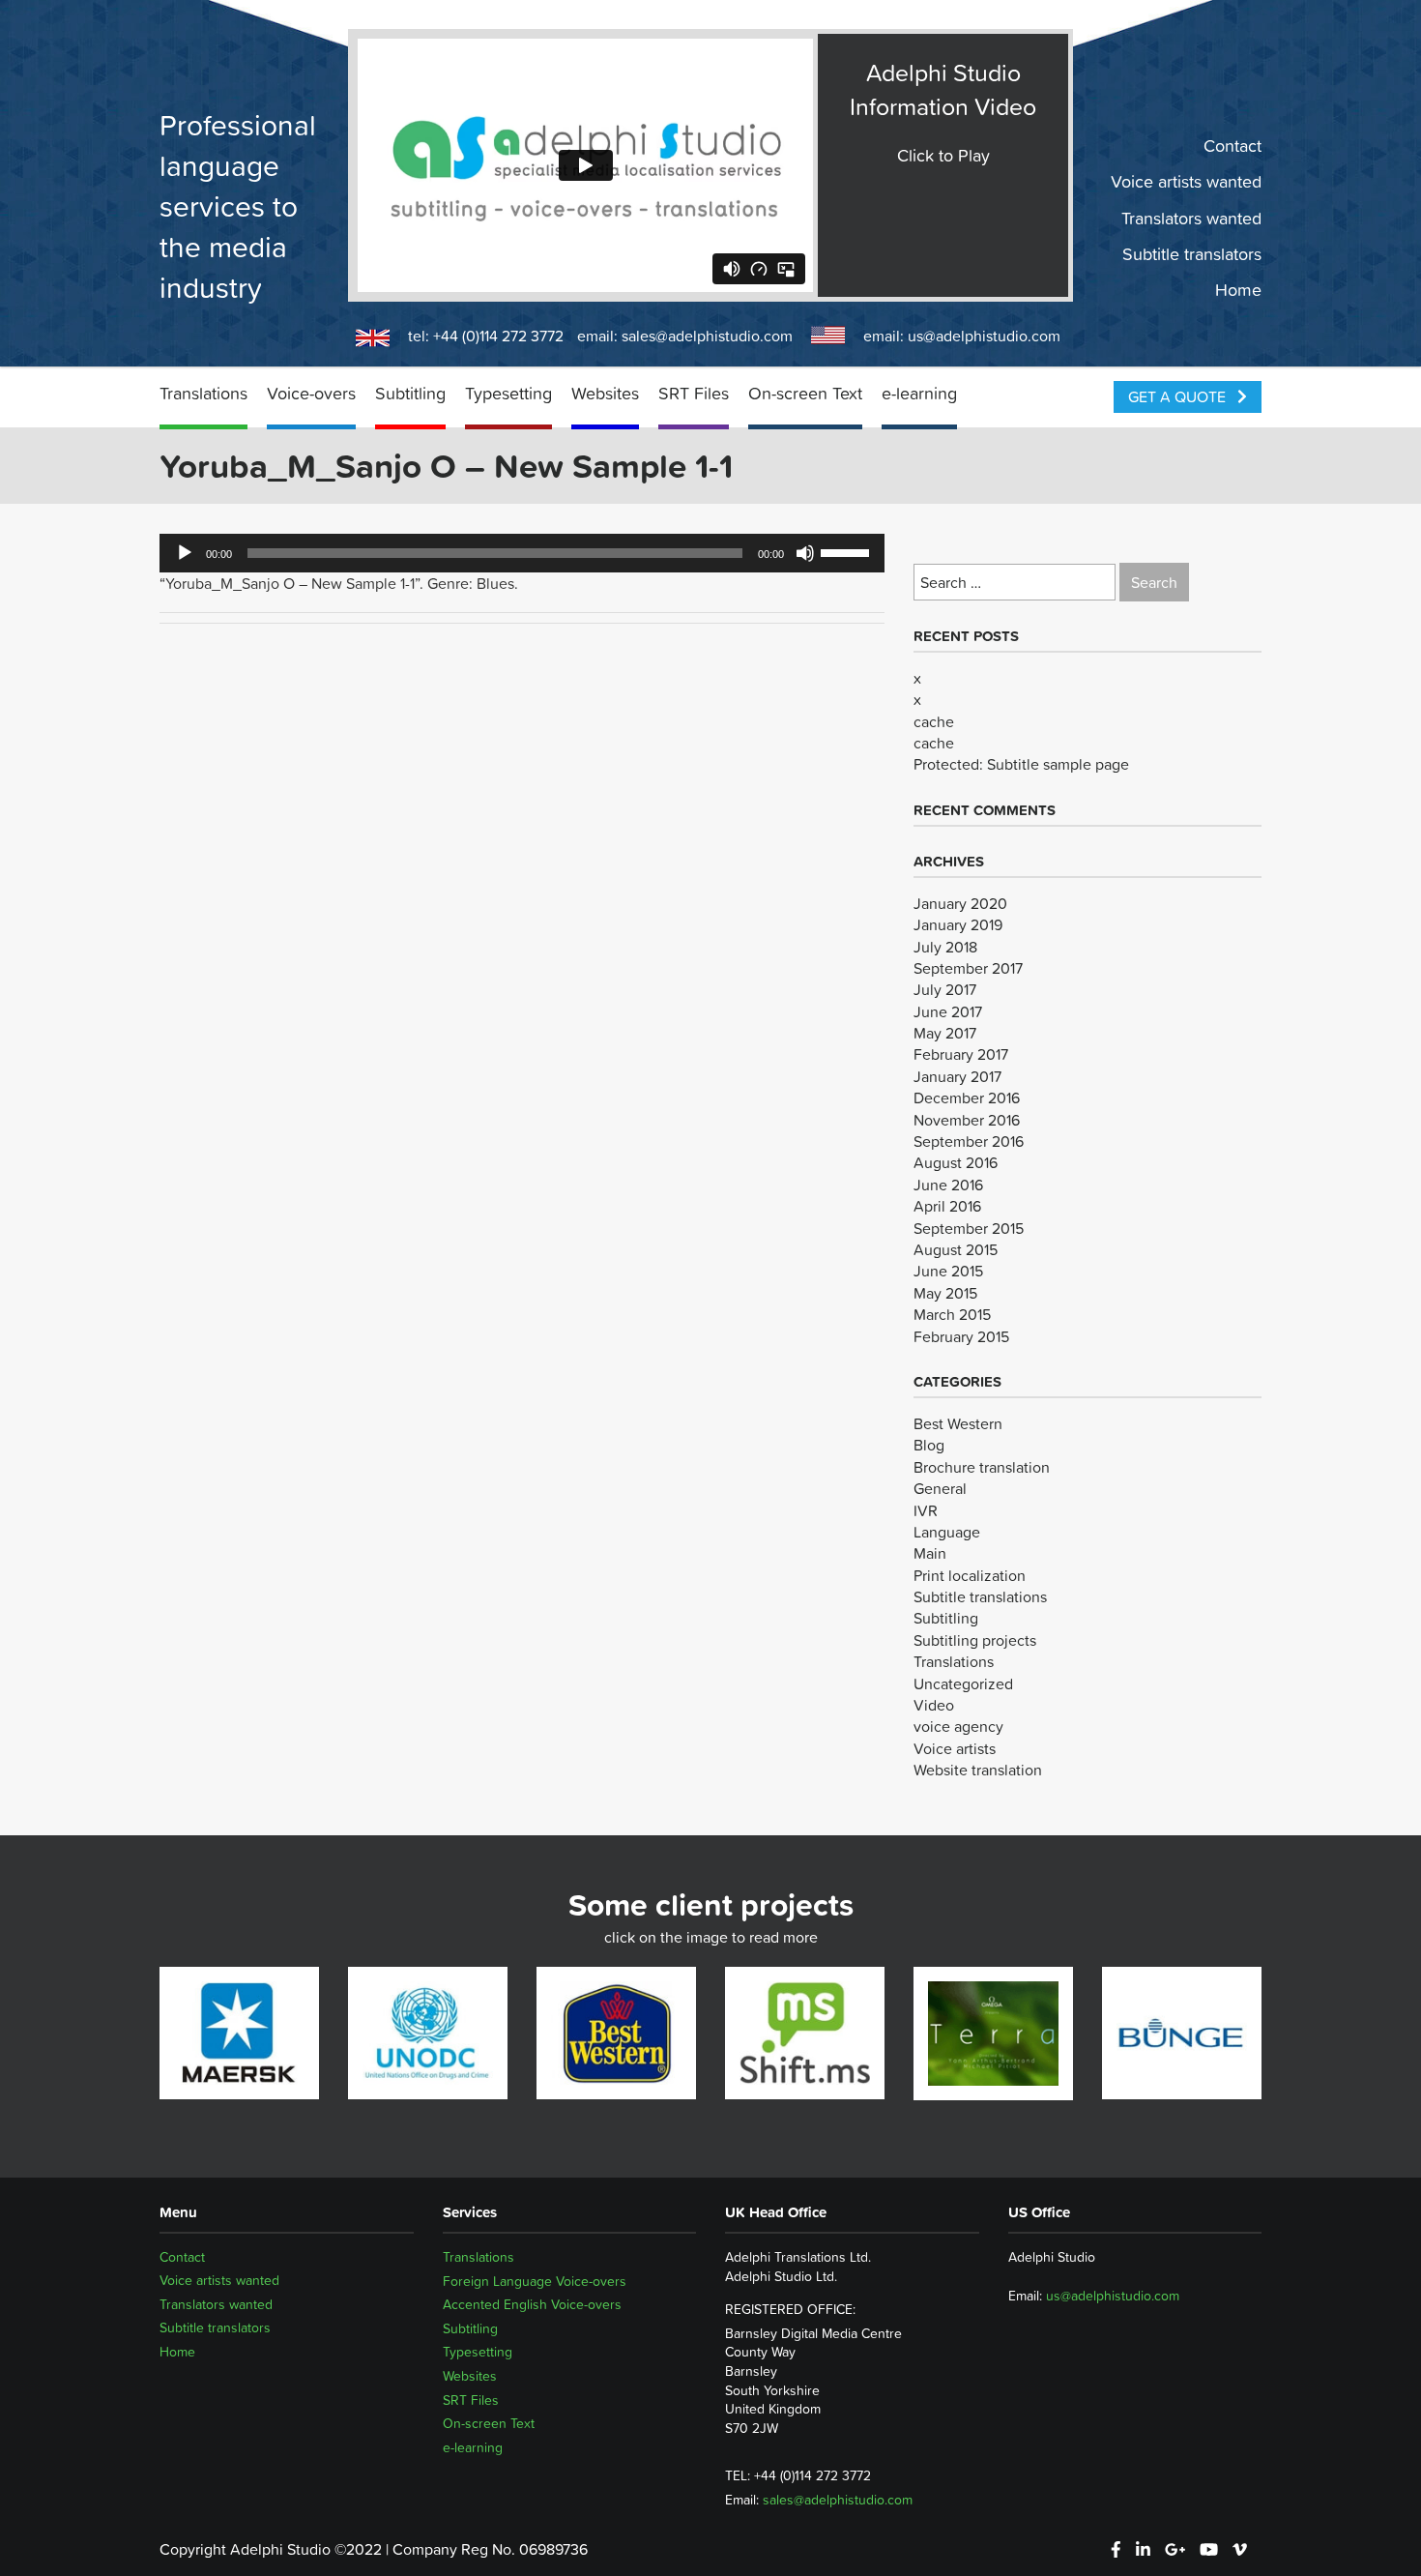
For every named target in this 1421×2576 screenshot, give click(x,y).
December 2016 (967, 1098)
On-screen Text (805, 393)
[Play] (185, 553)
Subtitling (410, 393)
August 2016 (956, 1162)
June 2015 (948, 1271)
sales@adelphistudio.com (707, 336)
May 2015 (945, 1293)
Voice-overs (311, 393)
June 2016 (948, 1185)
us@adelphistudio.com (984, 336)
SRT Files (694, 393)
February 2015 (961, 1336)
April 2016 (947, 1206)
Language (947, 1532)
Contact (1232, 146)
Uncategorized (963, 1683)
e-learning (919, 393)
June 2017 (948, 1011)
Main (930, 1553)
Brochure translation (982, 1467)
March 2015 (952, 1314)
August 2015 (956, 1249)
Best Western (958, 1423)
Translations (203, 393)
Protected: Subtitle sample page (1021, 764)
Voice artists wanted (1186, 182)
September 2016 (969, 1141)
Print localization (970, 1575)
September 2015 (969, 1228)
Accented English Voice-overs (532, 2304)
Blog (929, 1445)
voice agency (958, 1726)
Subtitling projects (975, 1640)
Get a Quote (1179, 396)
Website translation (978, 1770)
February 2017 (961, 1054)
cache (934, 721)
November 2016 (967, 1120)
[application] (522, 553)
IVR (926, 1510)
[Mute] (805, 553)
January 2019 (958, 924)
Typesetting (508, 393)
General (940, 1488)
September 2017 (968, 968)
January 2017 (957, 1076)
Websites (605, 393)
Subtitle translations (980, 1596)
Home (1238, 290)
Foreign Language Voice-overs (535, 2281)
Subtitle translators (1192, 254)
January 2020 (960, 903)
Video (934, 1705)
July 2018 (945, 947)
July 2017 (945, 989)
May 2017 (945, 1033)
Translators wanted (1191, 218)
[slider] (848, 551)
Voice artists (955, 1748)
